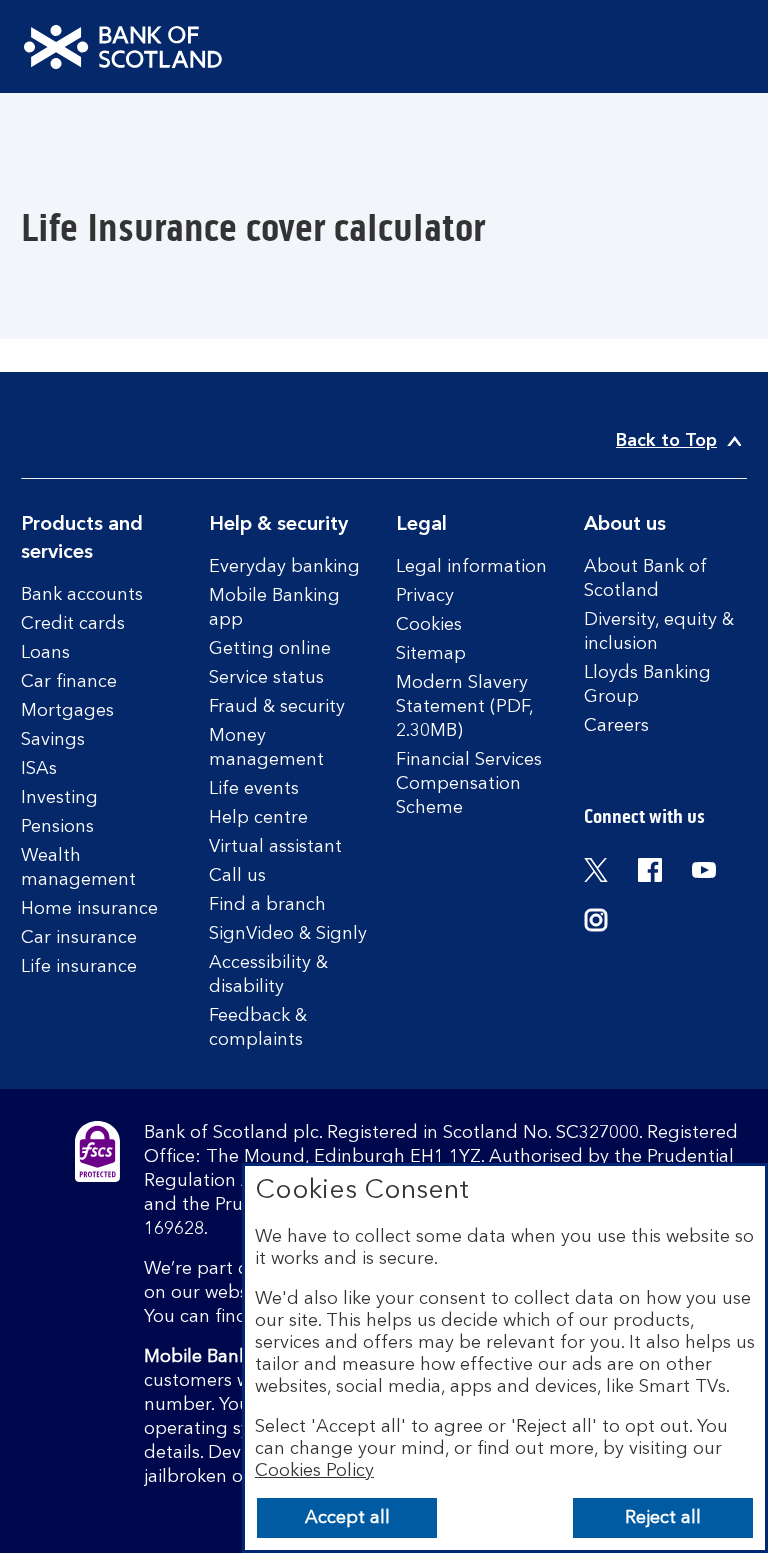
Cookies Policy (314, 1471)
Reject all (663, 1518)
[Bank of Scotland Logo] (123, 47)
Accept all (347, 1518)
